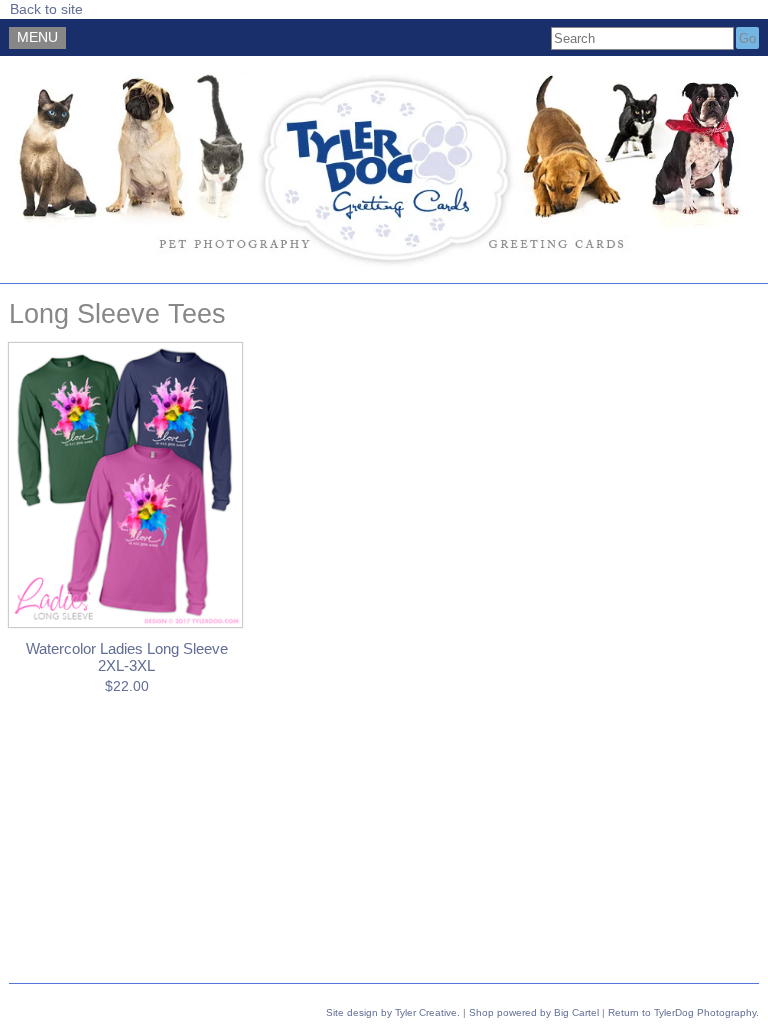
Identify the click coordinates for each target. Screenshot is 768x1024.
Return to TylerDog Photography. (683, 1012)
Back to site (46, 9)
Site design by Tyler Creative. (393, 1012)
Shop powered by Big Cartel (534, 1012)
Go (747, 38)
